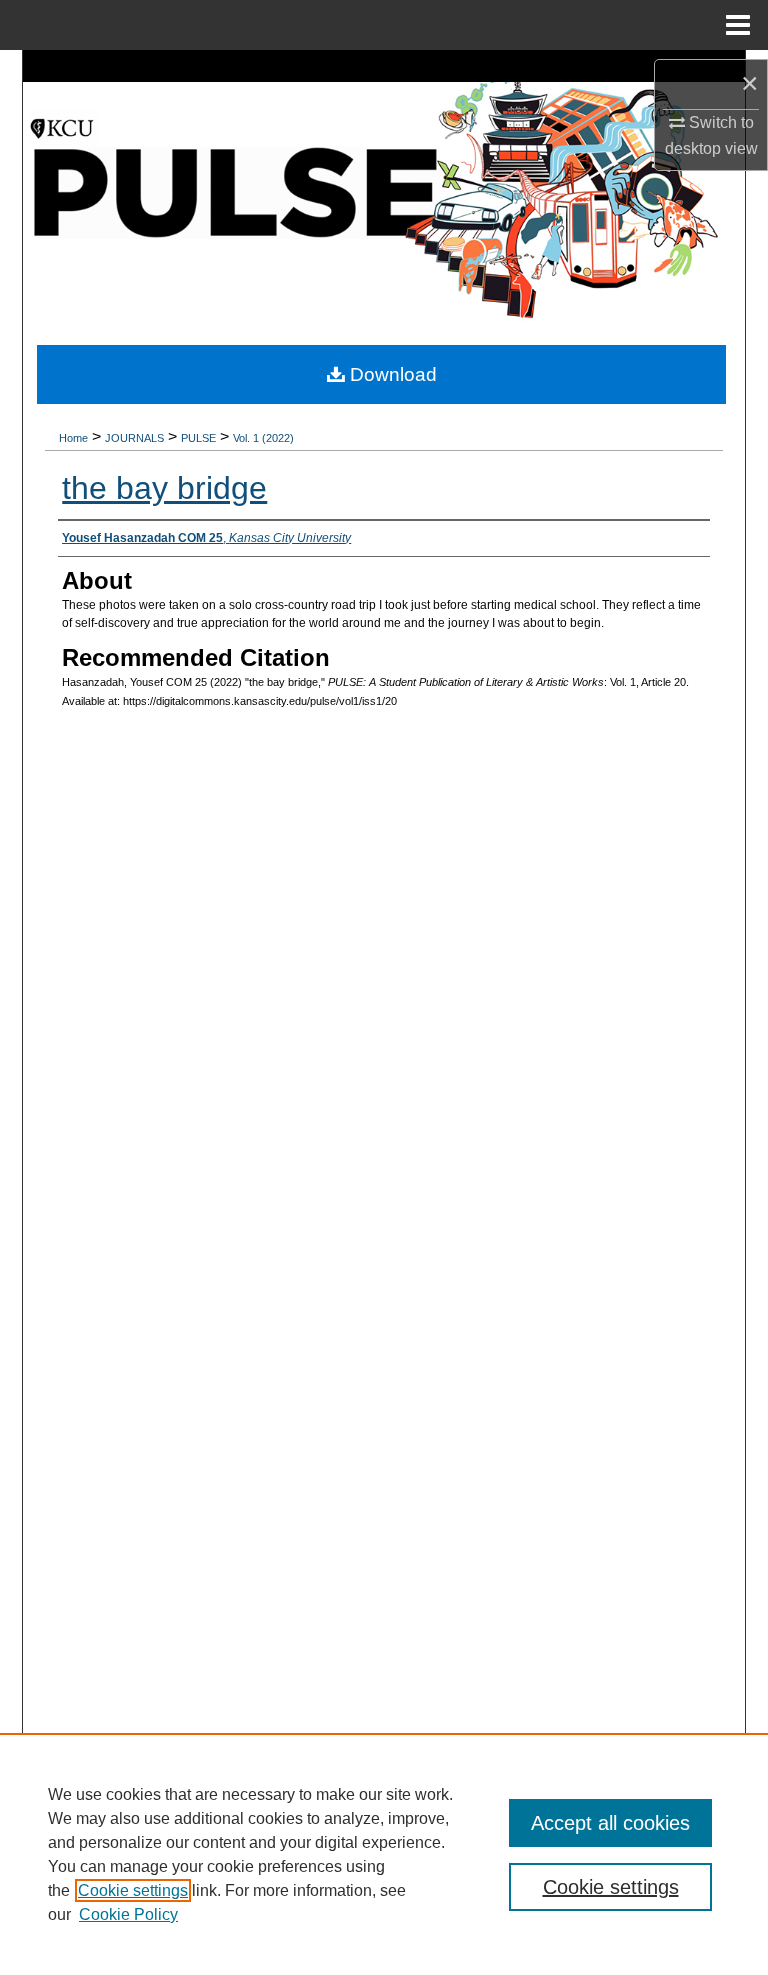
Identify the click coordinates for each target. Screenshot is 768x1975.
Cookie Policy (128, 1914)
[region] (384, 1854)
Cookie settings (133, 1890)
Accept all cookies (610, 1823)
